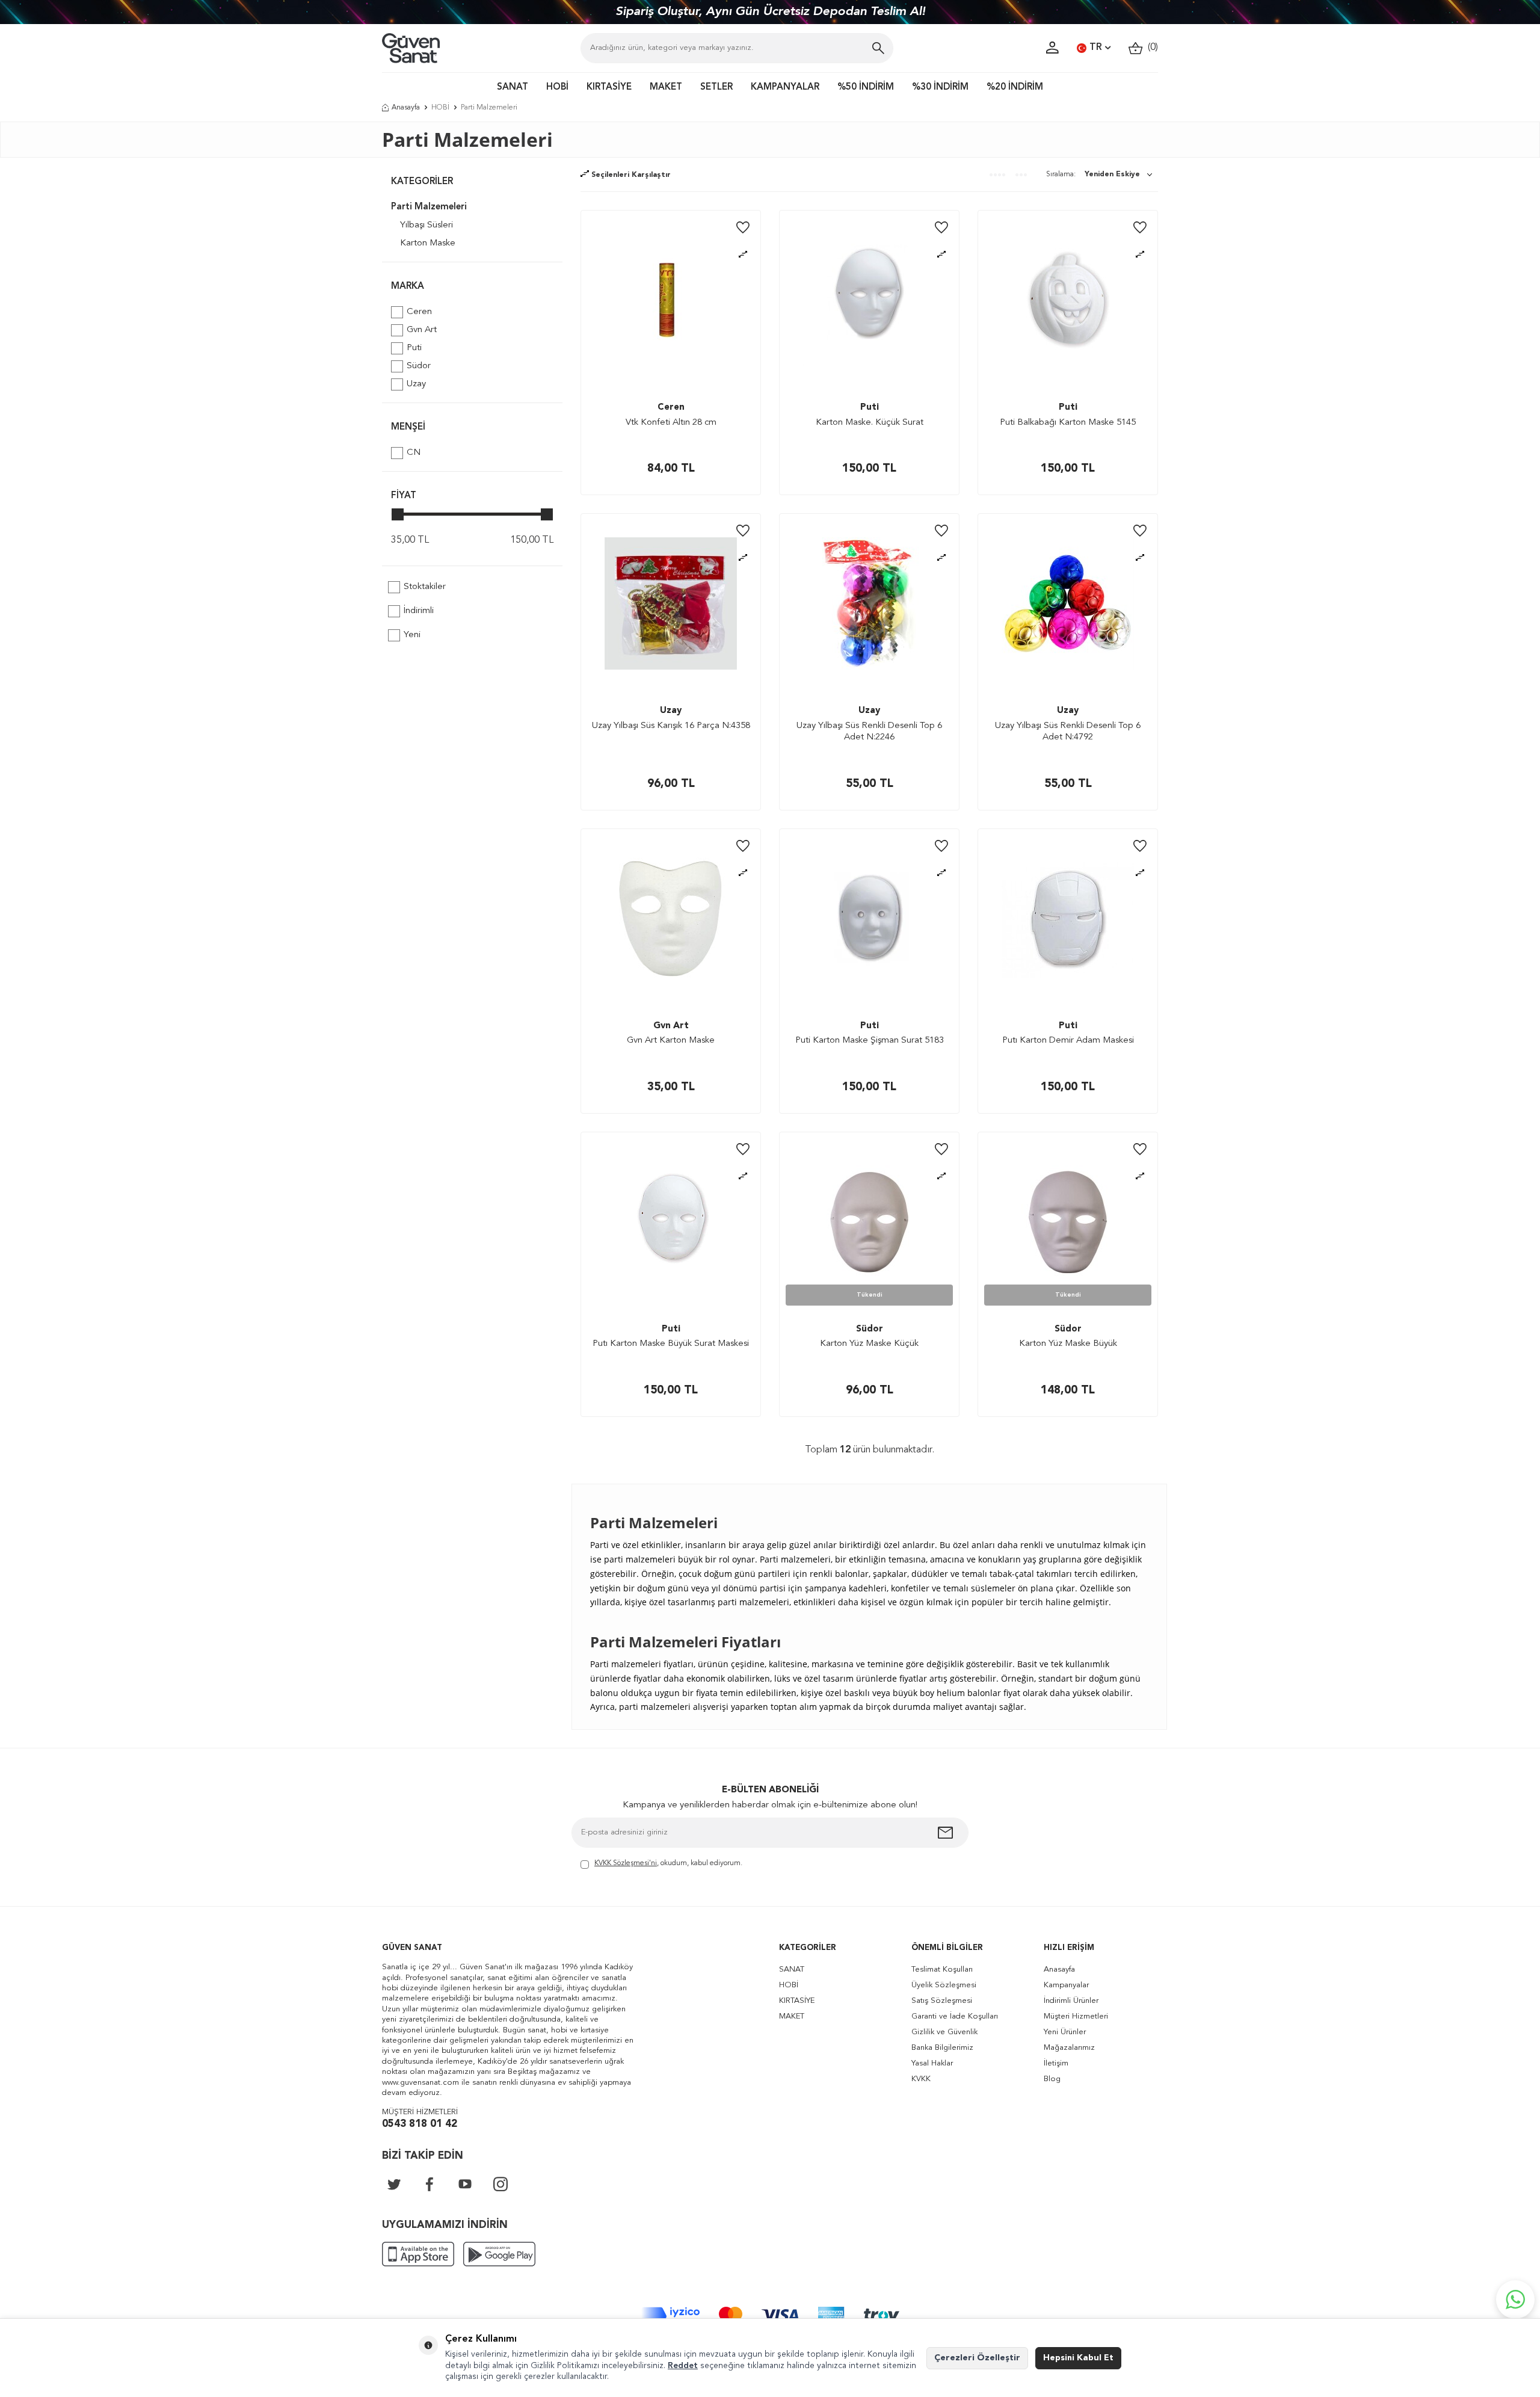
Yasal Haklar (932, 2063)
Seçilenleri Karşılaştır (630, 175)
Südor (419, 366)
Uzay (416, 384)
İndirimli (419, 611)
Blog (1052, 2079)
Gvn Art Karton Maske (671, 1041)
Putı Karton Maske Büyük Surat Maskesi (671, 1344)
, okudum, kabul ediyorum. (668, 1863)
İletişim (1056, 2063)
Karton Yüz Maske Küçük (869, 1344)
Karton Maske (428, 243)
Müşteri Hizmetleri (1076, 2016)
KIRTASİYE (609, 88)
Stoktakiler (425, 587)
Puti (414, 348)
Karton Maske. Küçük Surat (870, 423)
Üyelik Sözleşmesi (944, 1985)
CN (414, 453)
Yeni (412, 635)
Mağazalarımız (1069, 2048)
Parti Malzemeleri (429, 207)
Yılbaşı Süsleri (427, 225)
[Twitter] (394, 2184)
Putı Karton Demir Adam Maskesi (1068, 1041)
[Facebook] (430, 2184)
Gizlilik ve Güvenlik (944, 2032)
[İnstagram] (500, 2184)
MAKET (666, 88)
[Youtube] (465, 2184)
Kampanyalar (1066, 1985)
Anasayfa (406, 108)
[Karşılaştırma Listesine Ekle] (743, 255)
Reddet (683, 2366)
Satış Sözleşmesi (942, 2001)
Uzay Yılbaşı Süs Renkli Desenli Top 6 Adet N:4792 (1068, 732)
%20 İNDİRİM (1015, 88)
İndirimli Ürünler (1071, 2001)
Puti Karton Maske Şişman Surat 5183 (870, 1041)
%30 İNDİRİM (940, 88)
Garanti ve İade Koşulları (955, 2016)
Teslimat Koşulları (942, 1970)
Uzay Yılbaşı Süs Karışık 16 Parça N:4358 (671, 726)
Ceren (419, 312)
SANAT (513, 88)
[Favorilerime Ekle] (743, 228)
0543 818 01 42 (420, 2124)
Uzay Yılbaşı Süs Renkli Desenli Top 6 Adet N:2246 (869, 732)
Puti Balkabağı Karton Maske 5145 (1068, 423)
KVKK (921, 2079)
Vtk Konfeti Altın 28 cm (671, 423)
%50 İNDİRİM (866, 88)
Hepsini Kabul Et (1078, 2358)
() (1150, 48)
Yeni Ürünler (1065, 2032)
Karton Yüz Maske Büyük (1068, 1344)
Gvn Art (422, 330)
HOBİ (557, 88)
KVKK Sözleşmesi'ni (626, 1863)
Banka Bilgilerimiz (942, 2048)
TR (1096, 48)
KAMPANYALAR (785, 88)
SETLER (716, 88)
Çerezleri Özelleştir (977, 2358)
